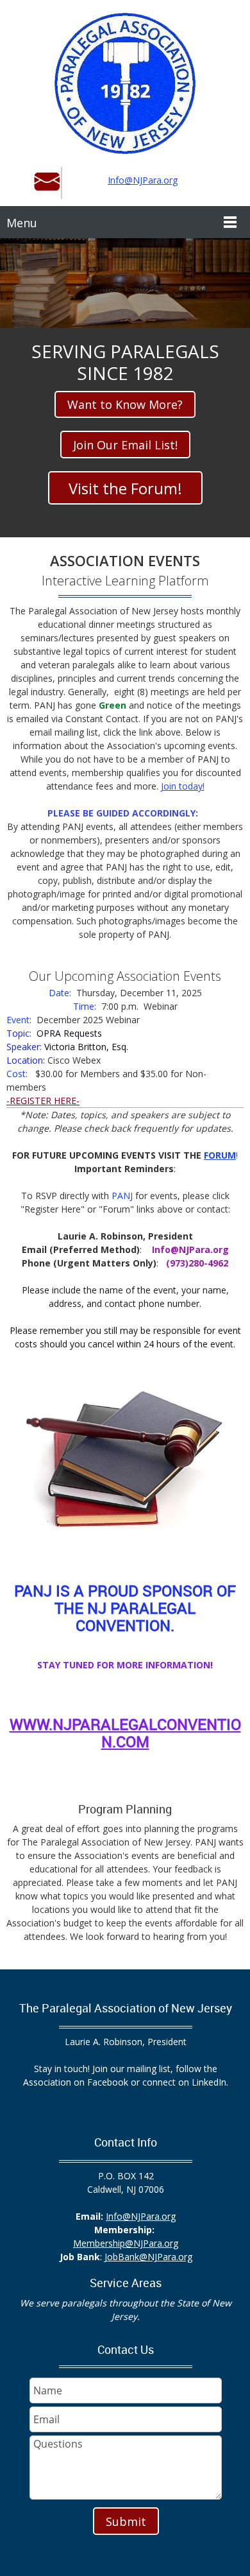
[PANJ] (125, 83)
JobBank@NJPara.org (148, 2257)
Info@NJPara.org (143, 180)
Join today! (183, 786)
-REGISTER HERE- (43, 1101)
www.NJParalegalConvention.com (125, 1733)
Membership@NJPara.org (126, 2243)
